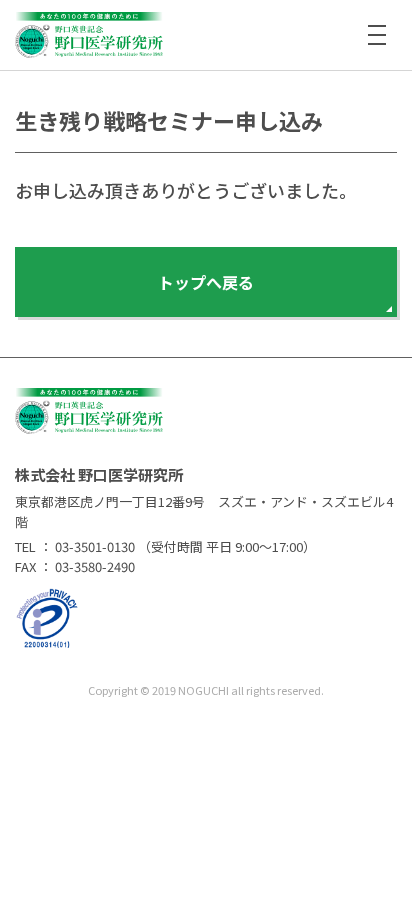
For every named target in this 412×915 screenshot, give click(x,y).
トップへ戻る (206, 282)
